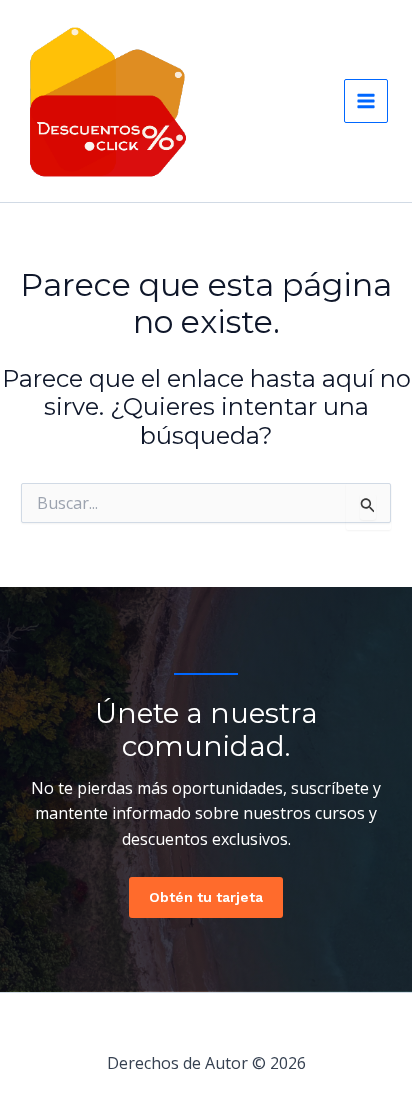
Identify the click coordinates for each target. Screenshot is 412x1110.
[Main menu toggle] (366, 101)
